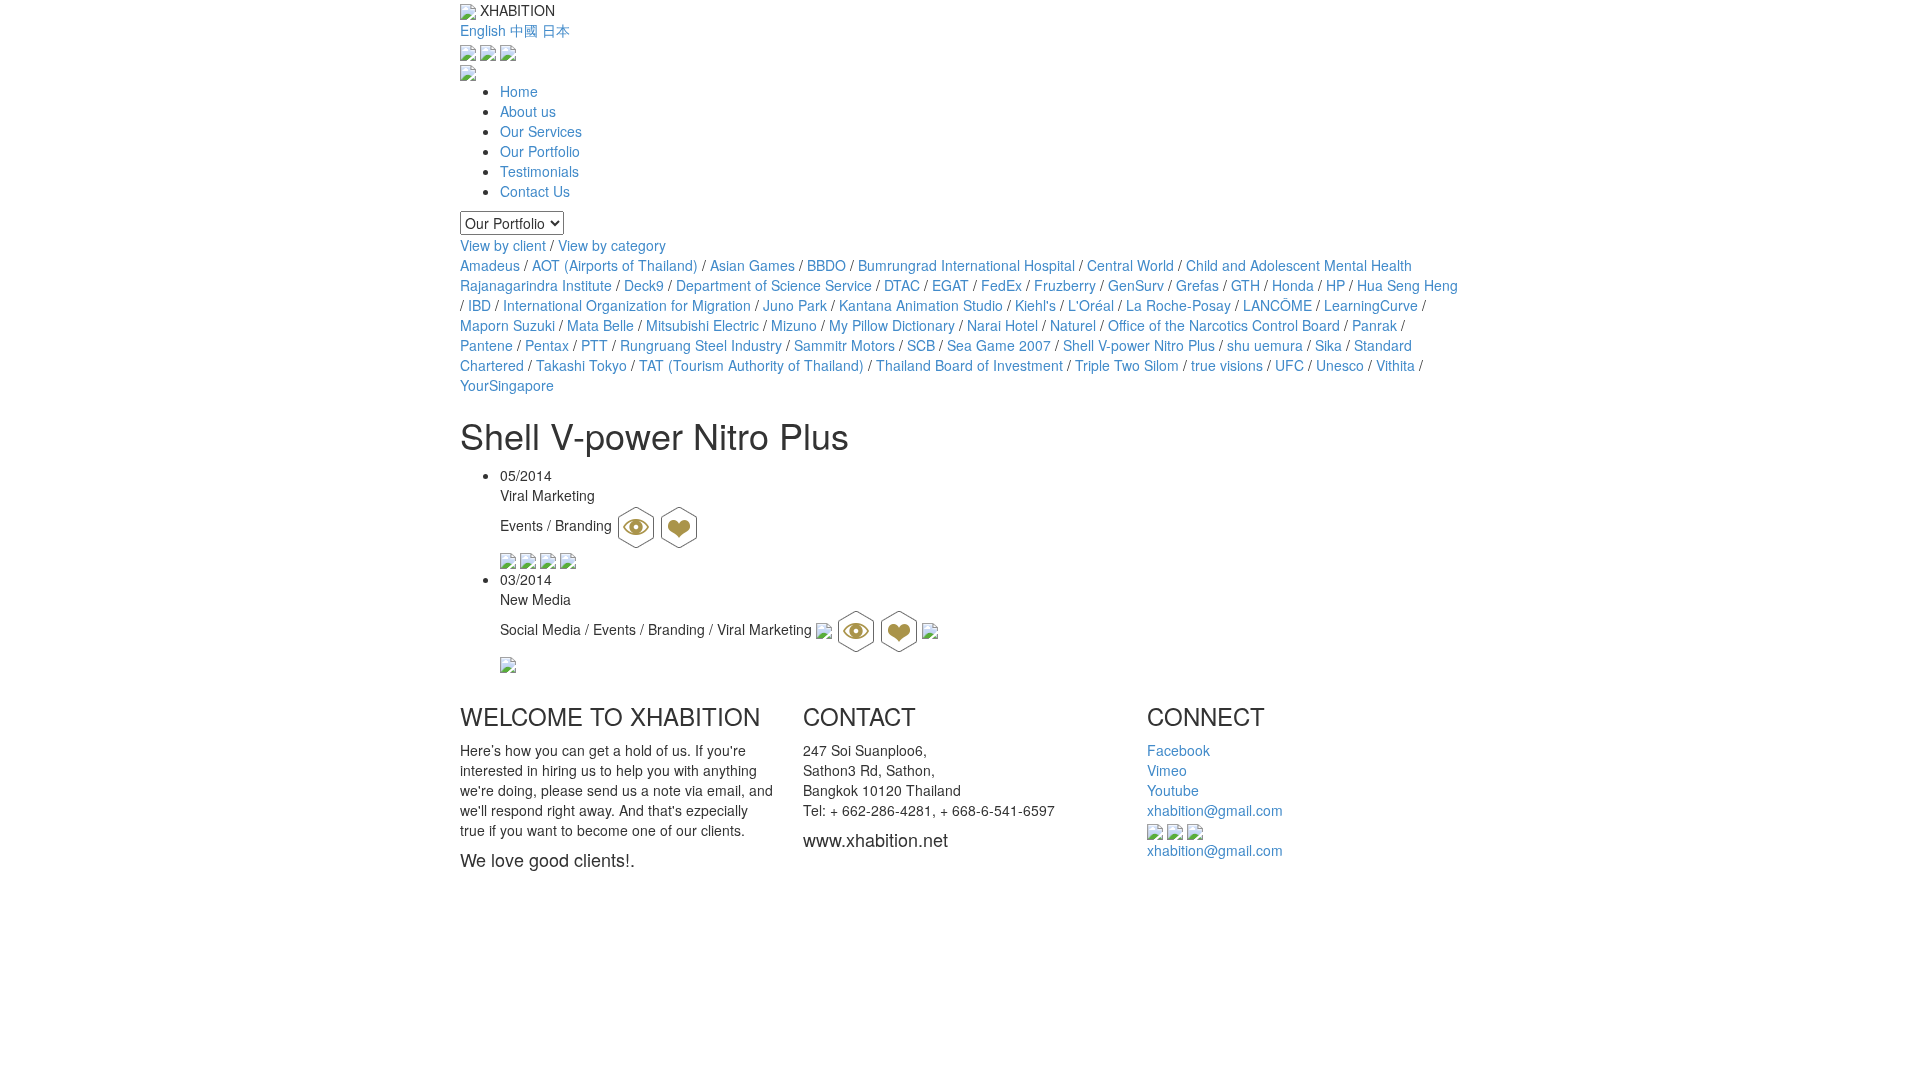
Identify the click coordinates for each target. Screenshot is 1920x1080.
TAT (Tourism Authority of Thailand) (751, 365)
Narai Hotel (1002, 325)
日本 (556, 30)
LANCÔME (1277, 305)
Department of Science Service (774, 285)
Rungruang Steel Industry (701, 345)
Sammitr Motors (844, 345)
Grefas (1197, 285)
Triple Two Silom (1127, 365)
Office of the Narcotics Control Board (1224, 325)
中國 (524, 30)
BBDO (826, 265)
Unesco (1340, 365)
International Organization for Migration (627, 305)
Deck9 (644, 285)
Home (519, 91)
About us (528, 111)
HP (1335, 285)
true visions (1227, 365)
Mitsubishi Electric (702, 325)
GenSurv (1136, 285)
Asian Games (752, 265)
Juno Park (795, 305)
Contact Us (535, 191)
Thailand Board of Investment (969, 365)
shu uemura (1265, 345)
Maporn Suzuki (507, 325)
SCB (921, 345)
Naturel (1073, 325)
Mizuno (794, 325)
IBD (479, 305)
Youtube (1173, 790)
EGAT (950, 285)
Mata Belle (600, 325)
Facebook (1178, 750)
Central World (1130, 265)
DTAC (902, 285)
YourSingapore (507, 385)
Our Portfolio (540, 151)
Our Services (541, 131)
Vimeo (1167, 770)
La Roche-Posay (1178, 305)
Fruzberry (1065, 285)
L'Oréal (1091, 305)
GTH (1245, 285)
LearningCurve (1371, 305)
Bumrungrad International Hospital (966, 265)
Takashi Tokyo (581, 365)
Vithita (1395, 365)
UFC (1289, 365)
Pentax (547, 345)
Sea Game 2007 (999, 345)
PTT (594, 345)
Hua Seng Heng (1407, 285)
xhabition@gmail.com (1215, 810)
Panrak (1374, 325)
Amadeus (490, 265)
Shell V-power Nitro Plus (1139, 345)
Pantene (486, 345)
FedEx (1001, 285)
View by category (612, 245)
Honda (1293, 285)
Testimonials (539, 171)
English (483, 30)
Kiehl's (1035, 305)
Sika (1328, 345)
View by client (503, 245)
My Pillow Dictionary (892, 325)
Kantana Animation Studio (921, 305)
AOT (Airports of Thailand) (615, 265)
